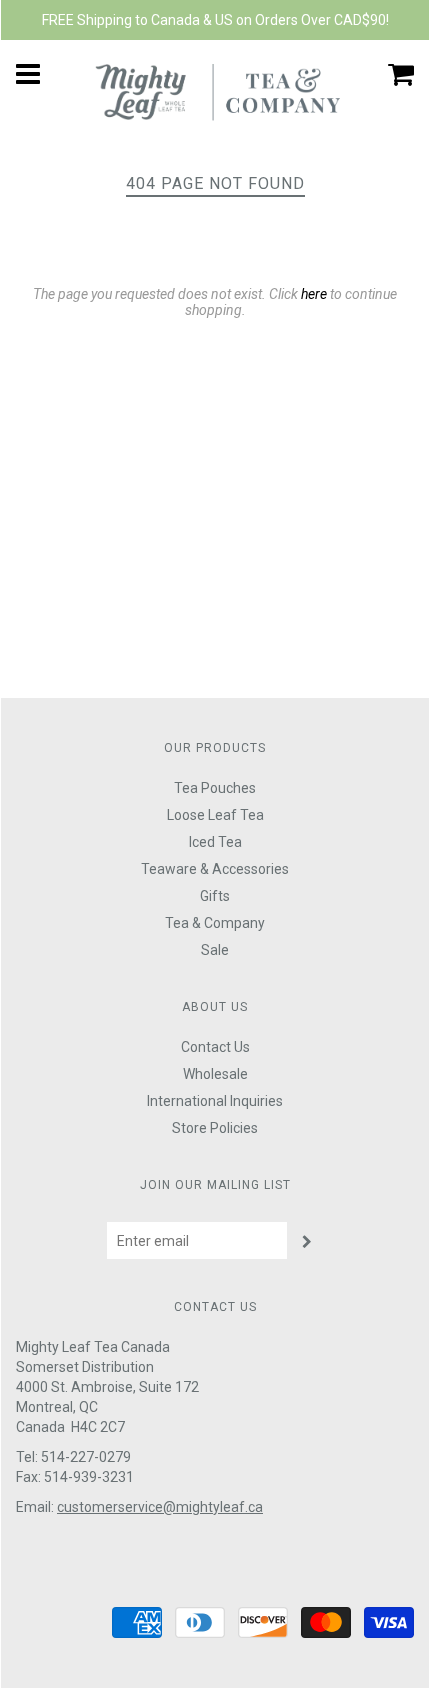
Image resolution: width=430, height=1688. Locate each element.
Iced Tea (215, 842)
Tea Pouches (215, 788)
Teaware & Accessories (215, 869)
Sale (215, 950)
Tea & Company (215, 923)
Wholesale (215, 1074)
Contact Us (215, 1047)
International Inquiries (215, 1101)
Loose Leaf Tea (215, 815)
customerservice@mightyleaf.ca (160, 1507)
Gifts (215, 896)
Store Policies (215, 1128)
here (314, 294)
